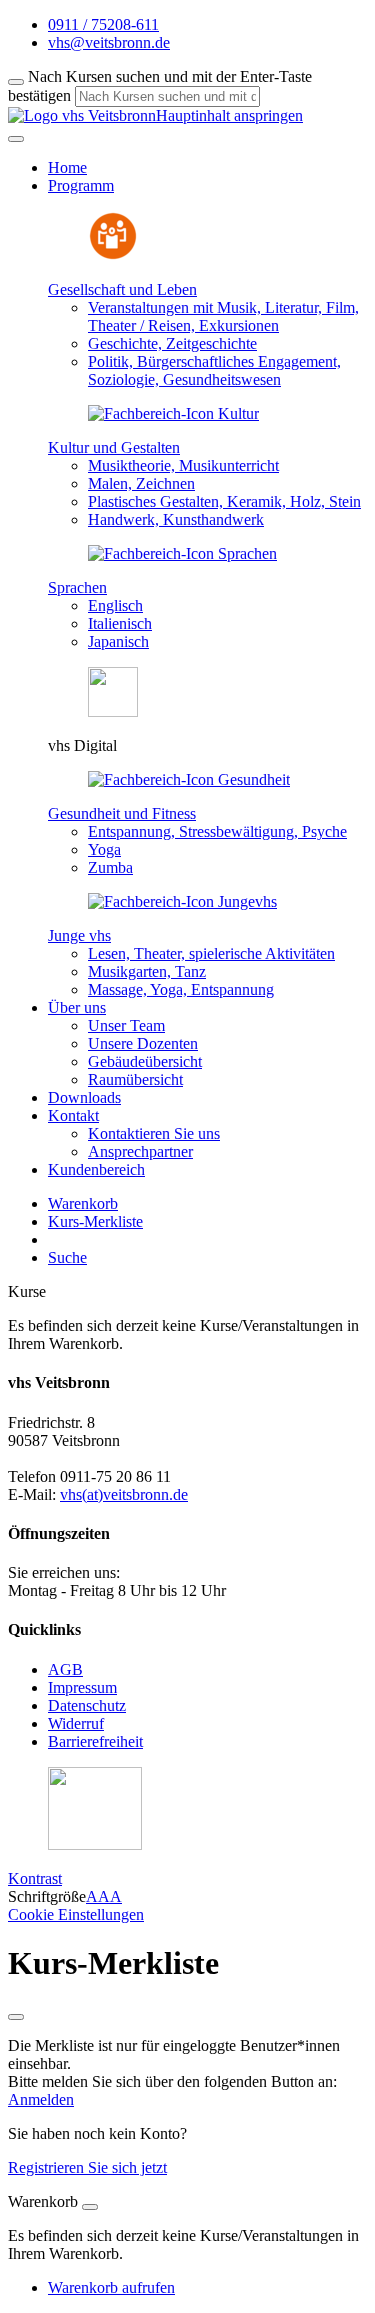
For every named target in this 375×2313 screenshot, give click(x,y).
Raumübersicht (135, 1079)
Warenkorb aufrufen (111, 2287)
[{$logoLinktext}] (82, 115)
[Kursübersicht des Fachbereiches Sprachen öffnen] (182, 553)
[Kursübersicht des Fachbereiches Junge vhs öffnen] (182, 901)
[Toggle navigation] (16, 139)
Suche (67, 1257)
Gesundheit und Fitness (122, 813)
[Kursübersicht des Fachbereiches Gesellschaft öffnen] (113, 255)
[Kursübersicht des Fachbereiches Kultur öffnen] (173, 413)
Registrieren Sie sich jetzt (87, 2167)
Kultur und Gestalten (114, 447)
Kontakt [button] (73, 1115)
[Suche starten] (16, 82)
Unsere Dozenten (143, 1043)
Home (67, 167)
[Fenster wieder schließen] (16, 2017)
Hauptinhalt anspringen (229, 115)
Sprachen (77, 587)
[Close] (90, 2207)
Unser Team (126, 1025)
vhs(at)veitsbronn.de (124, 1494)
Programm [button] (81, 185)
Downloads (84, 1097)
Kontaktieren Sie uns (154, 1133)
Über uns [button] (77, 1007)
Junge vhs (79, 935)
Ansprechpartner (140, 1151)
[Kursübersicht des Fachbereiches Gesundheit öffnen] (189, 779)
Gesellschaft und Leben (122, 289)
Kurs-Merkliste (95, 1221)
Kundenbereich (96, 1169)
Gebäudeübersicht (145, 1061)
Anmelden (41, 2099)
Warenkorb (83, 1203)
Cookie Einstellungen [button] (76, 1914)
